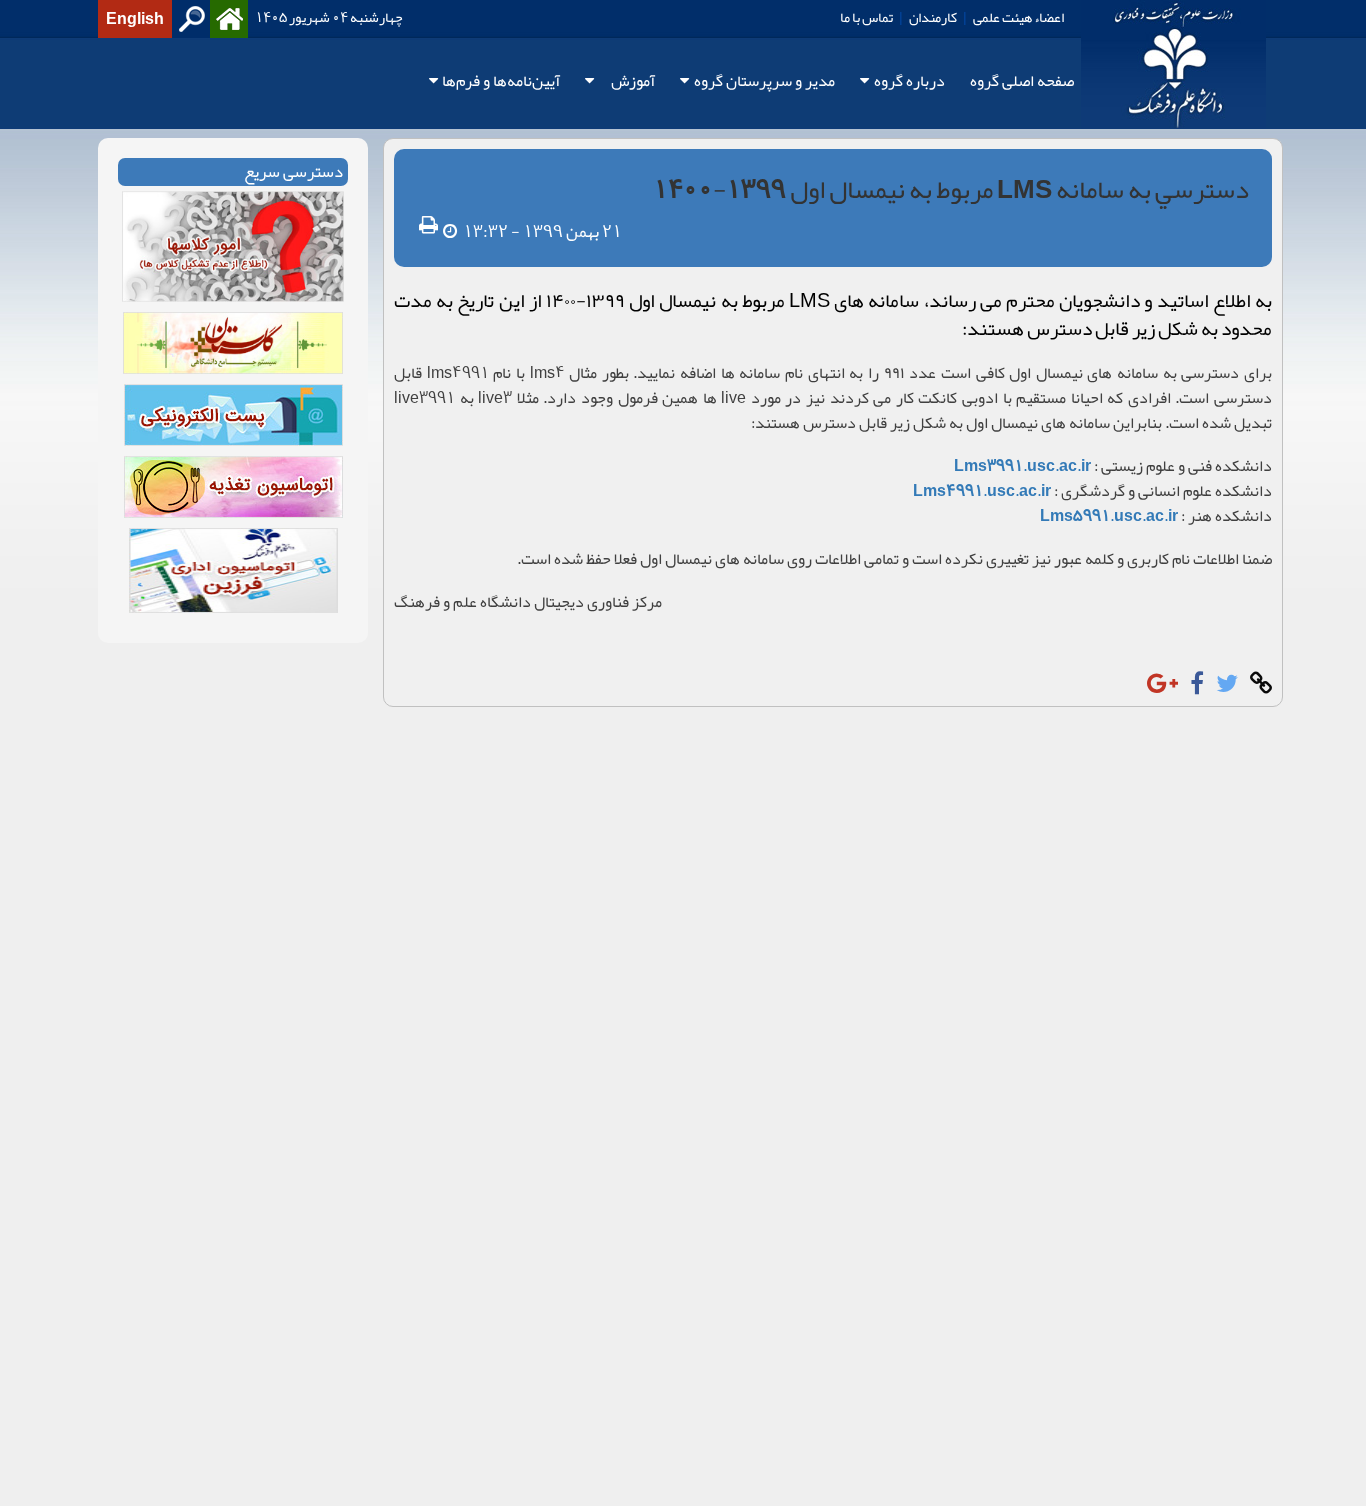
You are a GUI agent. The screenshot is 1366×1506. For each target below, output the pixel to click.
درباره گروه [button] (909, 81)
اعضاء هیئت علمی (1018, 17)
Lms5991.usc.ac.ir (1109, 516)
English (135, 19)
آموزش (633, 81)
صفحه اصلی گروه (1022, 81)
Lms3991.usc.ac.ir (1022, 466)
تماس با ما (866, 17)
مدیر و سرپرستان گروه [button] (764, 81)
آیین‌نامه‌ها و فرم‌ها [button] (501, 81)
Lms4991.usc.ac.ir (982, 491)
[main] (683, 422)
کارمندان (933, 17)
